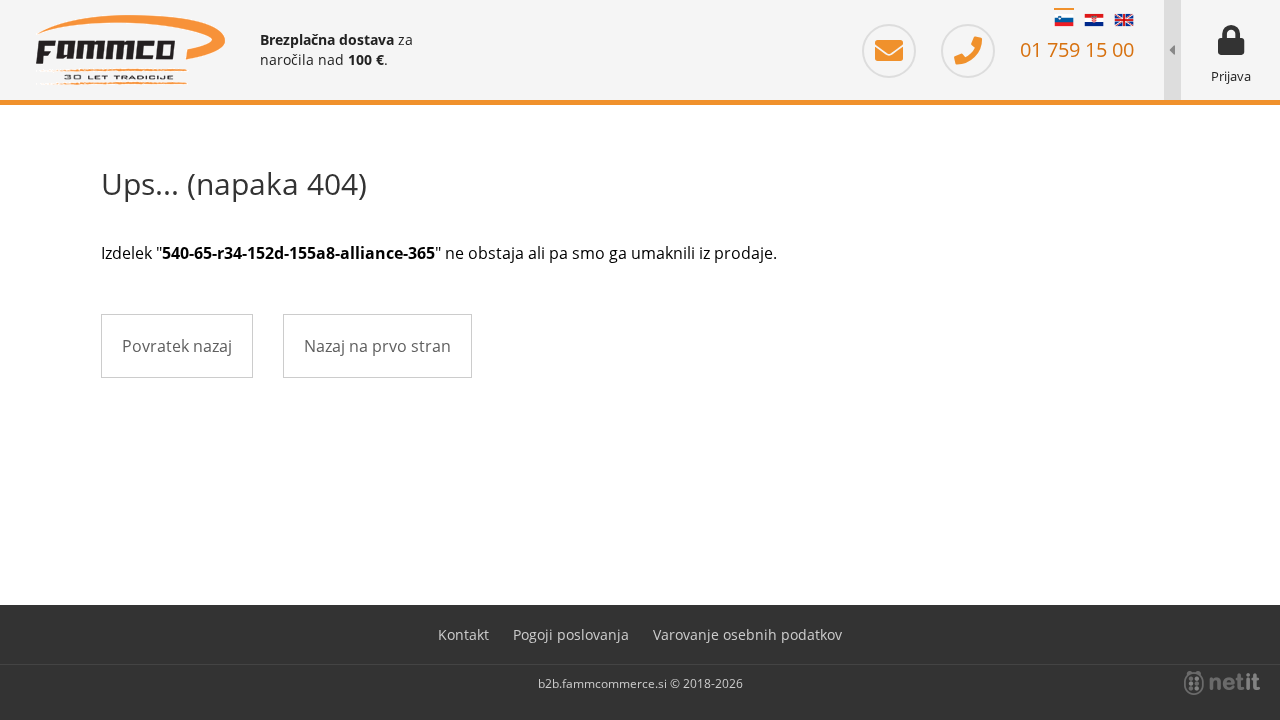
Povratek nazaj (177, 346)
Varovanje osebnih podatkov (747, 634)
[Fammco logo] (130, 50)
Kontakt (463, 634)
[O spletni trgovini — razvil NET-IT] (1222, 683)
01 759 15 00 (1074, 49)
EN (1124, 20)
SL (1064, 20)
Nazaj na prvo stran (377, 346)
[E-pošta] (899, 49)
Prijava (1231, 76)
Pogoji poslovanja (571, 634)
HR (1094, 20)
